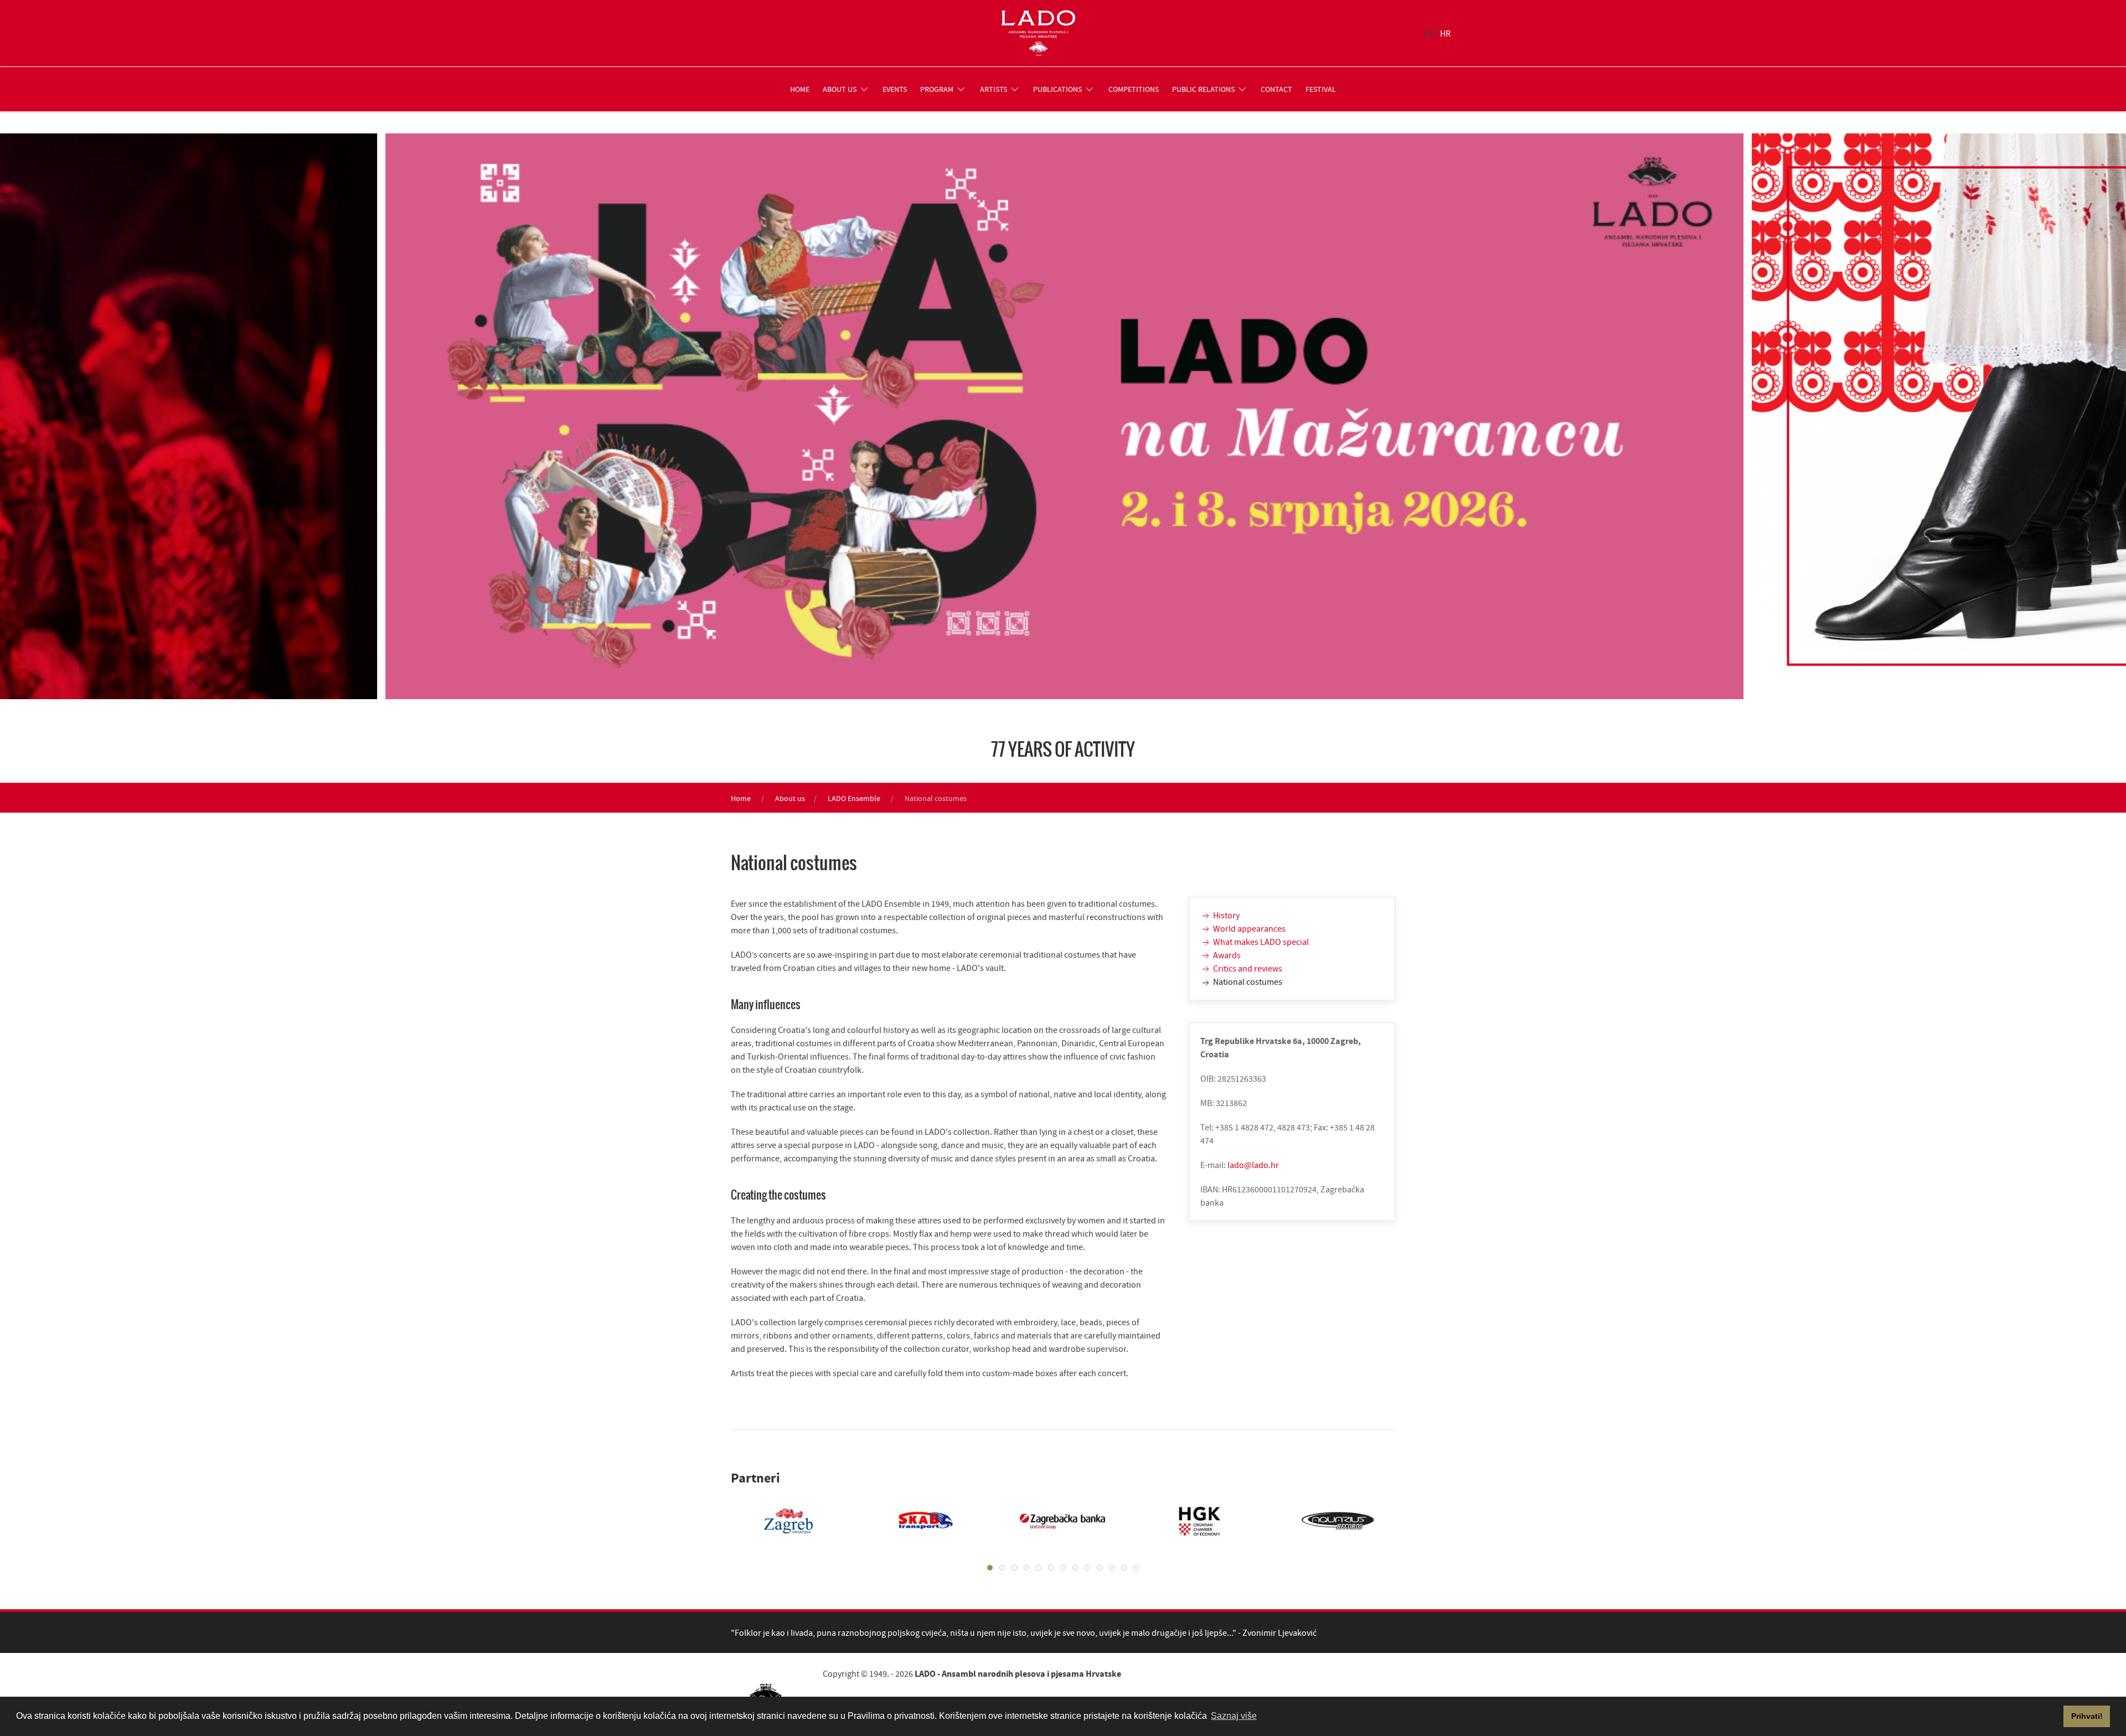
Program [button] (937, 89)
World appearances (1248, 928)
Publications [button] (1057, 89)
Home (800, 89)
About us (790, 798)
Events (895, 89)
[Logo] (1038, 33)
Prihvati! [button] (2087, 1716)
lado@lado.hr (1253, 1165)
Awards (1226, 955)
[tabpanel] (777, 1521)
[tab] (990, 1568)
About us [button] (840, 89)
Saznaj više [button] (1234, 1716)
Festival (1321, 89)
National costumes (1247, 981)
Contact (1276, 89)
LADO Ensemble (854, 798)
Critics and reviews (1247, 968)
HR (1445, 33)
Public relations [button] (1203, 89)
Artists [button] (994, 89)
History (1225, 915)
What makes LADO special (1260, 942)
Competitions (1134, 89)
